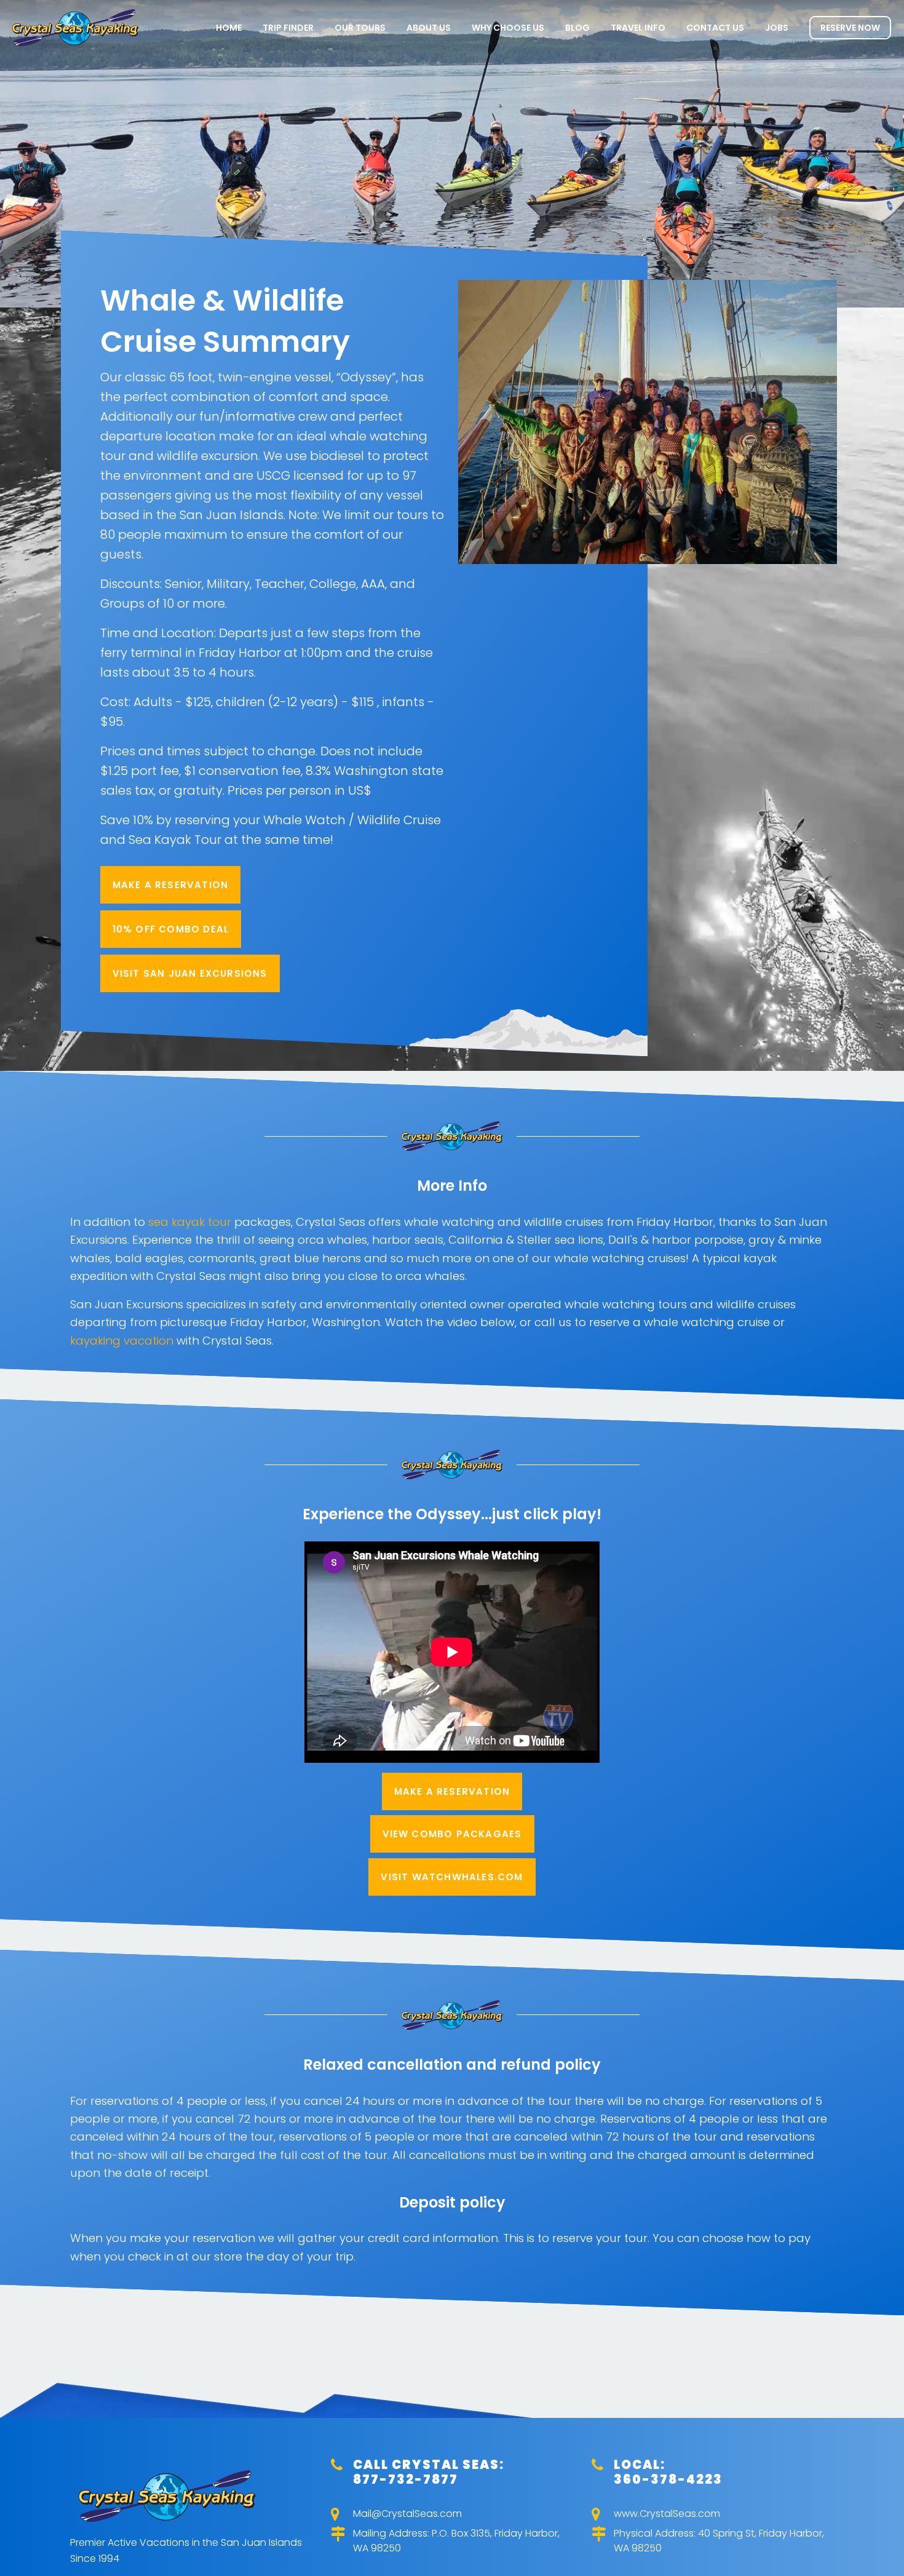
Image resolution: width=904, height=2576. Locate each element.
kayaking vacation (122, 1341)
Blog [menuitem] (577, 28)
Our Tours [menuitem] (360, 28)
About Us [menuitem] (429, 28)
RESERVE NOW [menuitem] (850, 28)
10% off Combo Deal (171, 929)
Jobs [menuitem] (777, 28)
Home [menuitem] (229, 28)
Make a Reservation (171, 885)
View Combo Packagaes (452, 1834)
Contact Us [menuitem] (715, 28)
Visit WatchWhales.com (452, 1877)
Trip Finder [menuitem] (288, 28)
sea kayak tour (190, 1222)
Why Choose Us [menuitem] (508, 28)
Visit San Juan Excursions (190, 973)
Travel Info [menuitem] (638, 28)
